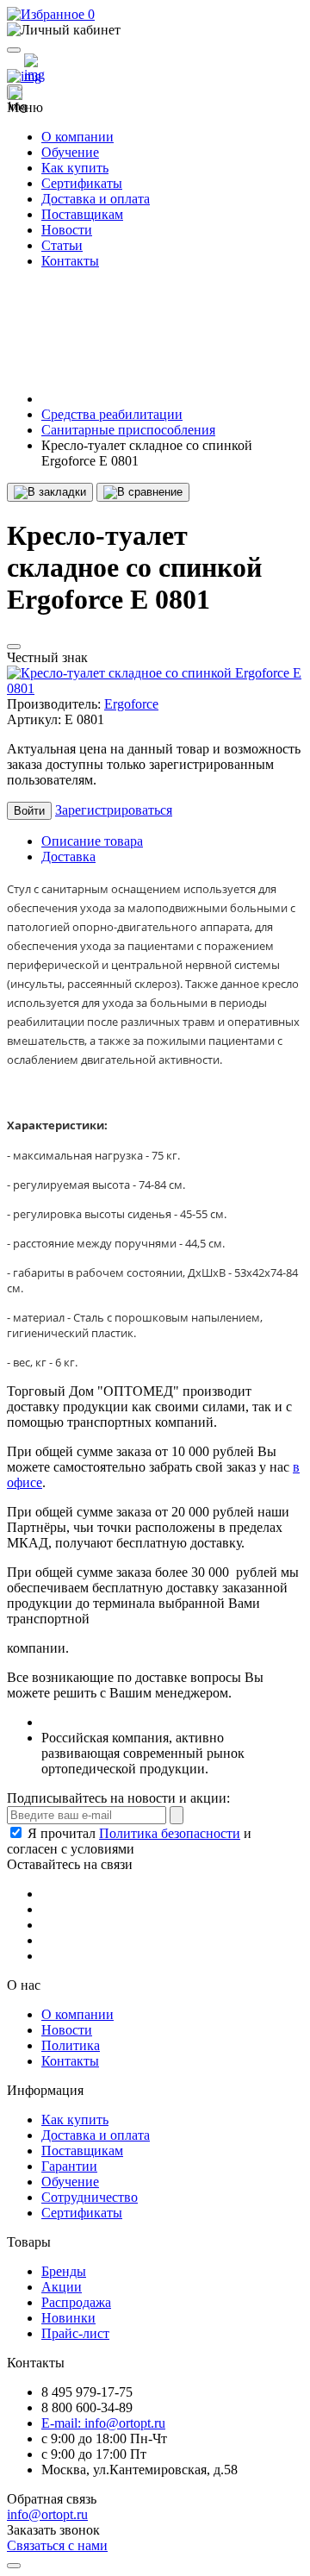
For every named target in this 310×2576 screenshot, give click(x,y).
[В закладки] (50, 492)
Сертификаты (82, 183)
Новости (67, 230)
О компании (77, 137)
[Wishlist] (14, 647)
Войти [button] (29, 811)
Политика (71, 2045)
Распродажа (76, 2302)
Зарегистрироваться (114, 810)
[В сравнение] (143, 492)
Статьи (62, 245)
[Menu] (14, 50)
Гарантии (69, 2166)
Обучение (70, 152)
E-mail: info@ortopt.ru (103, 2423)
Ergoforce (131, 704)
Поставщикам (82, 214)
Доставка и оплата (96, 199)
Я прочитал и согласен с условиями (129, 1841)
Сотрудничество (90, 2197)
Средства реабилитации (112, 414)
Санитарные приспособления (128, 430)
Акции (62, 2287)
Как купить (75, 168)
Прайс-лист (75, 2333)
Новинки (68, 2318)
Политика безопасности (170, 1833)
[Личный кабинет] (155, 30)
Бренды (64, 2271)
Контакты (70, 261)
